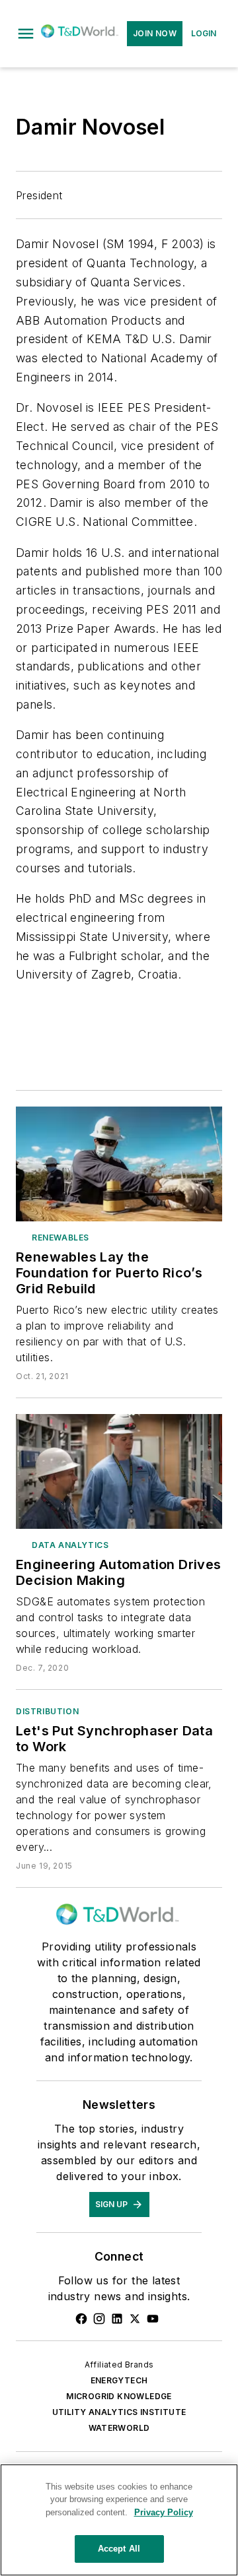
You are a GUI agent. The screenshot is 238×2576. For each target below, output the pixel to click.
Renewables (60, 1238)
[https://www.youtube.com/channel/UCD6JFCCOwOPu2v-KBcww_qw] (153, 2319)
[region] (119, 2520)
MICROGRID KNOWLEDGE (119, 2396)
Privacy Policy (164, 2512)
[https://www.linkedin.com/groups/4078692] (117, 2319)
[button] (26, 34)
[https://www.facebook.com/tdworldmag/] (81, 2319)
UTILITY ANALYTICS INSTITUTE (119, 2412)
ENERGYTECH (119, 2380)
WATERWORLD (119, 2428)
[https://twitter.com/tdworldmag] (135, 2319)
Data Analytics (70, 1545)
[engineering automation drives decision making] (119, 1471)
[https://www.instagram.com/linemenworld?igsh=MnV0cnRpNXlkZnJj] (99, 2319)
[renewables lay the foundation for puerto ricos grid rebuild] (119, 1164)
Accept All (119, 2549)
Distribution (47, 1711)
